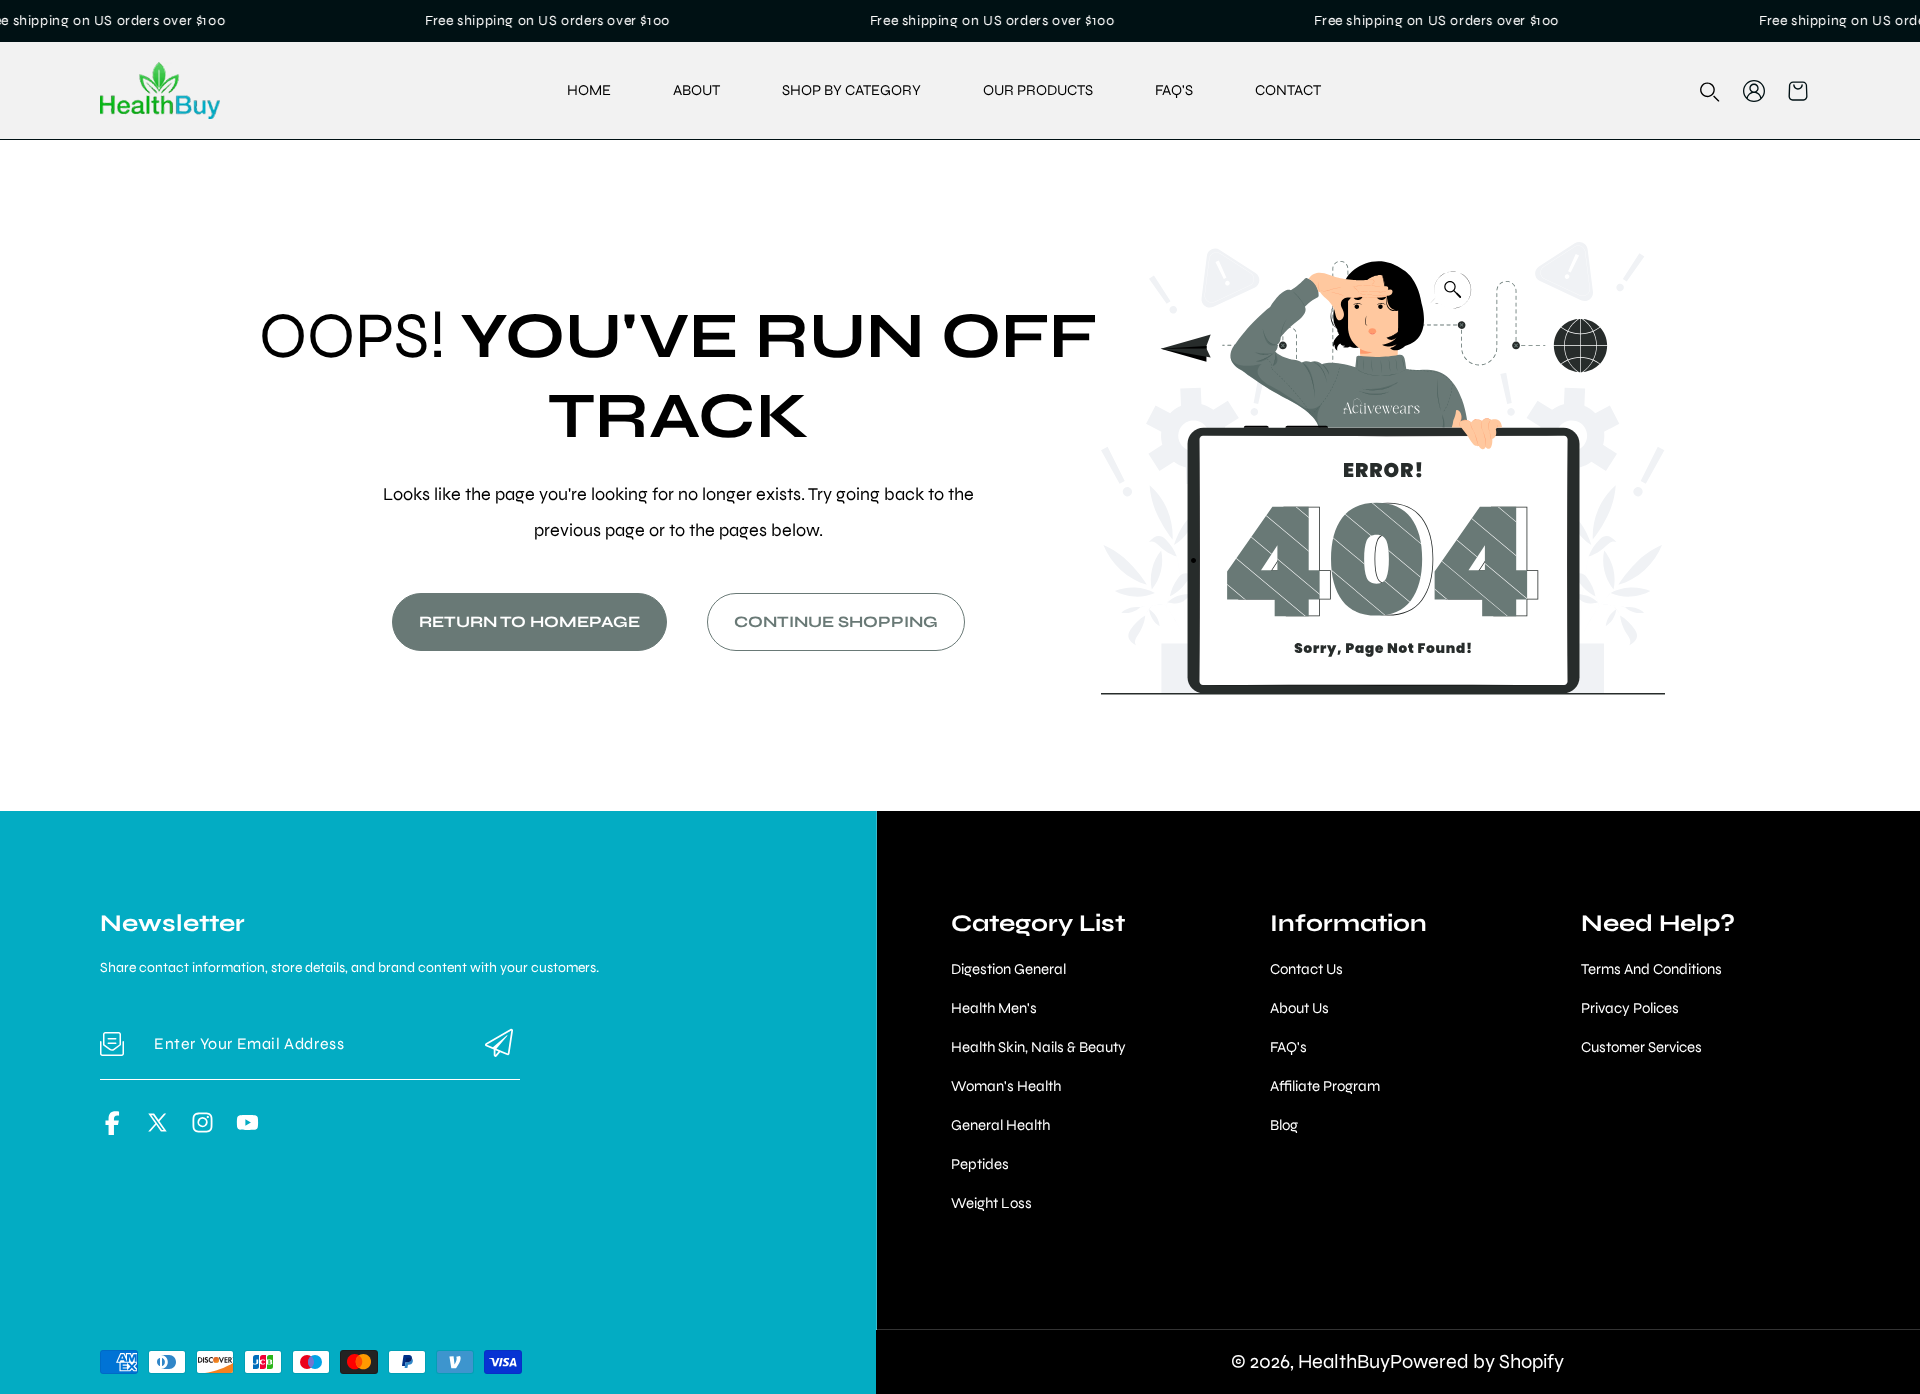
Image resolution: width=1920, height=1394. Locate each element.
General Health (1000, 1125)
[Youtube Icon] (247, 1129)
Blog (1284, 1125)
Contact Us (1306, 969)
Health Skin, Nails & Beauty (1038, 1047)
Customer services (1641, 1047)
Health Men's (994, 1008)
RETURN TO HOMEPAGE (529, 621)
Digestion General (1008, 969)
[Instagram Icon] (202, 1129)
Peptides (980, 1164)
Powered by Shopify (1477, 1361)
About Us (1299, 1008)
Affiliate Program (1325, 1086)
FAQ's (1288, 1047)
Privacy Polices (1630, 1008)
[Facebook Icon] (112, 1129)
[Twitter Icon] (157, 1129)
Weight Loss (991, 1203)
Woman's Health (1006, 1086)
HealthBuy (1344, 1361)
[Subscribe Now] (499, 1044)
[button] (1798, 91)
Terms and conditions (1651, 969)
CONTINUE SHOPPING (836, 621)
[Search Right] (1710, 92)
